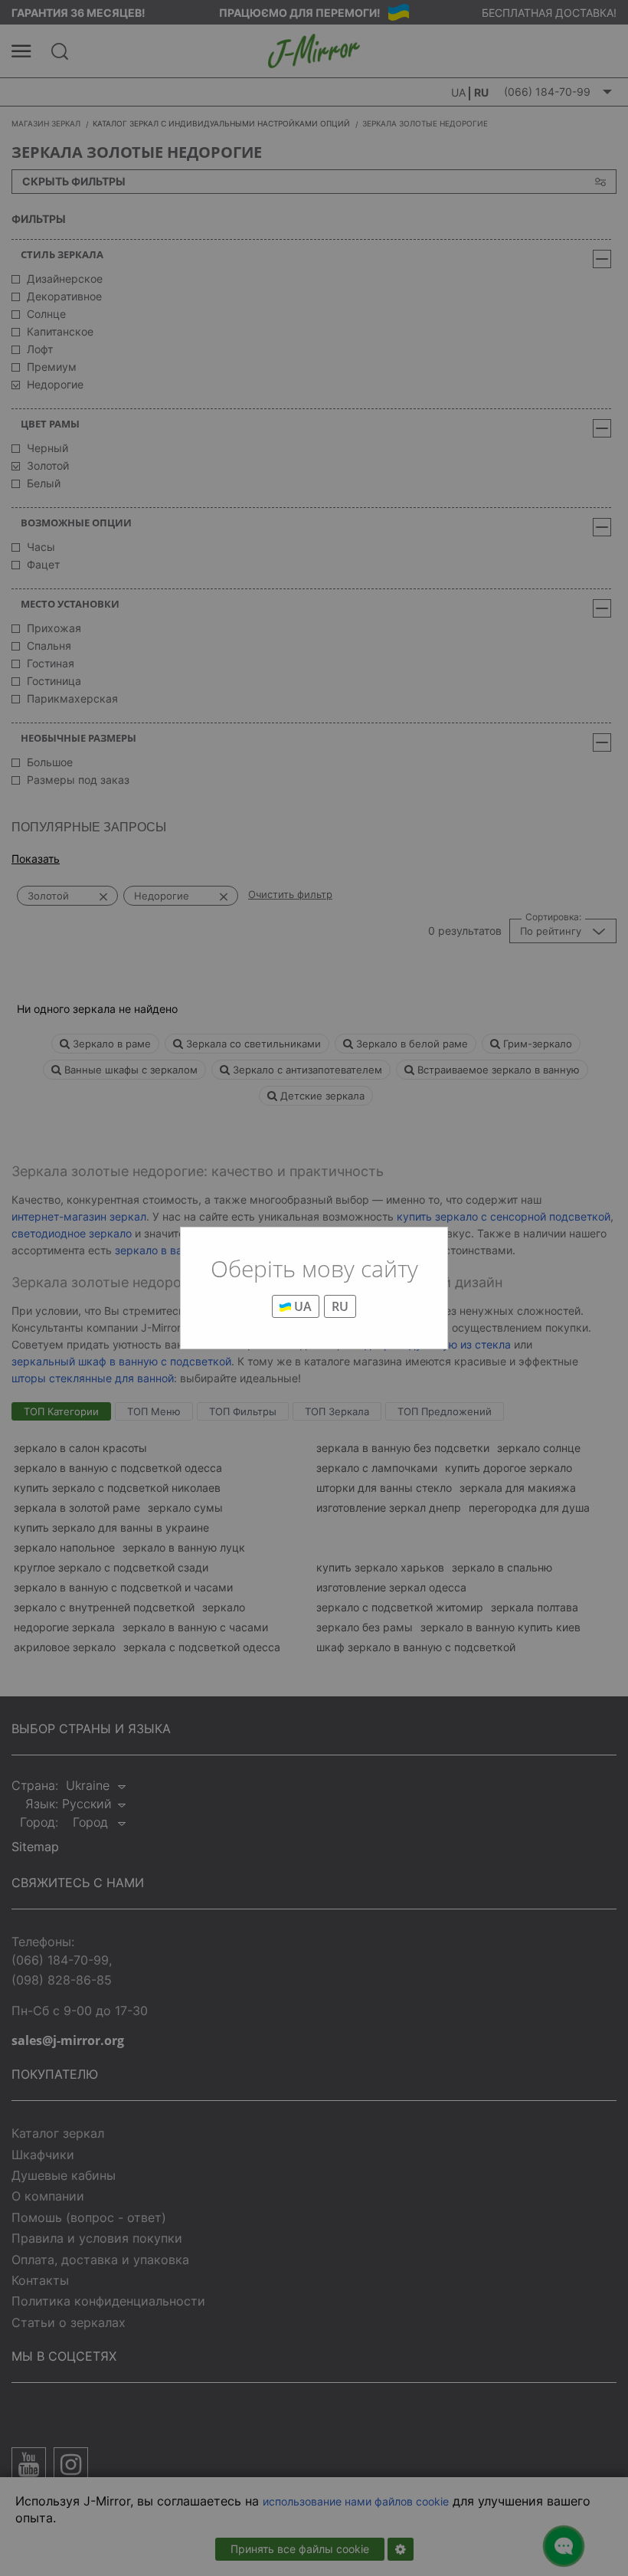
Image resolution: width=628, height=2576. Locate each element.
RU (340, 1306)
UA (301, 1306)
